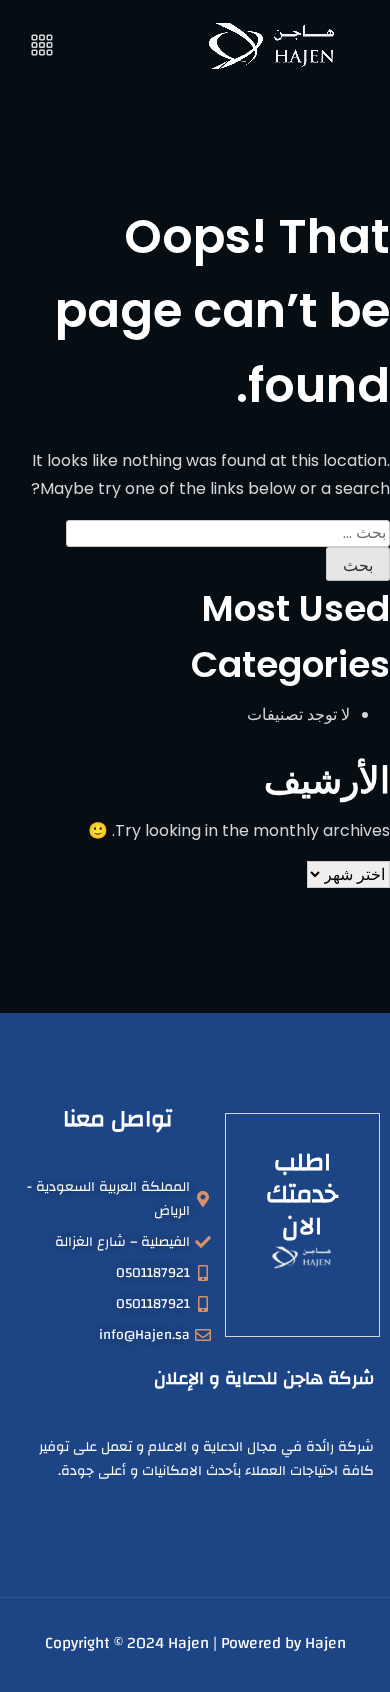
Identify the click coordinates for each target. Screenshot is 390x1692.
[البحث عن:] (228, 533)
